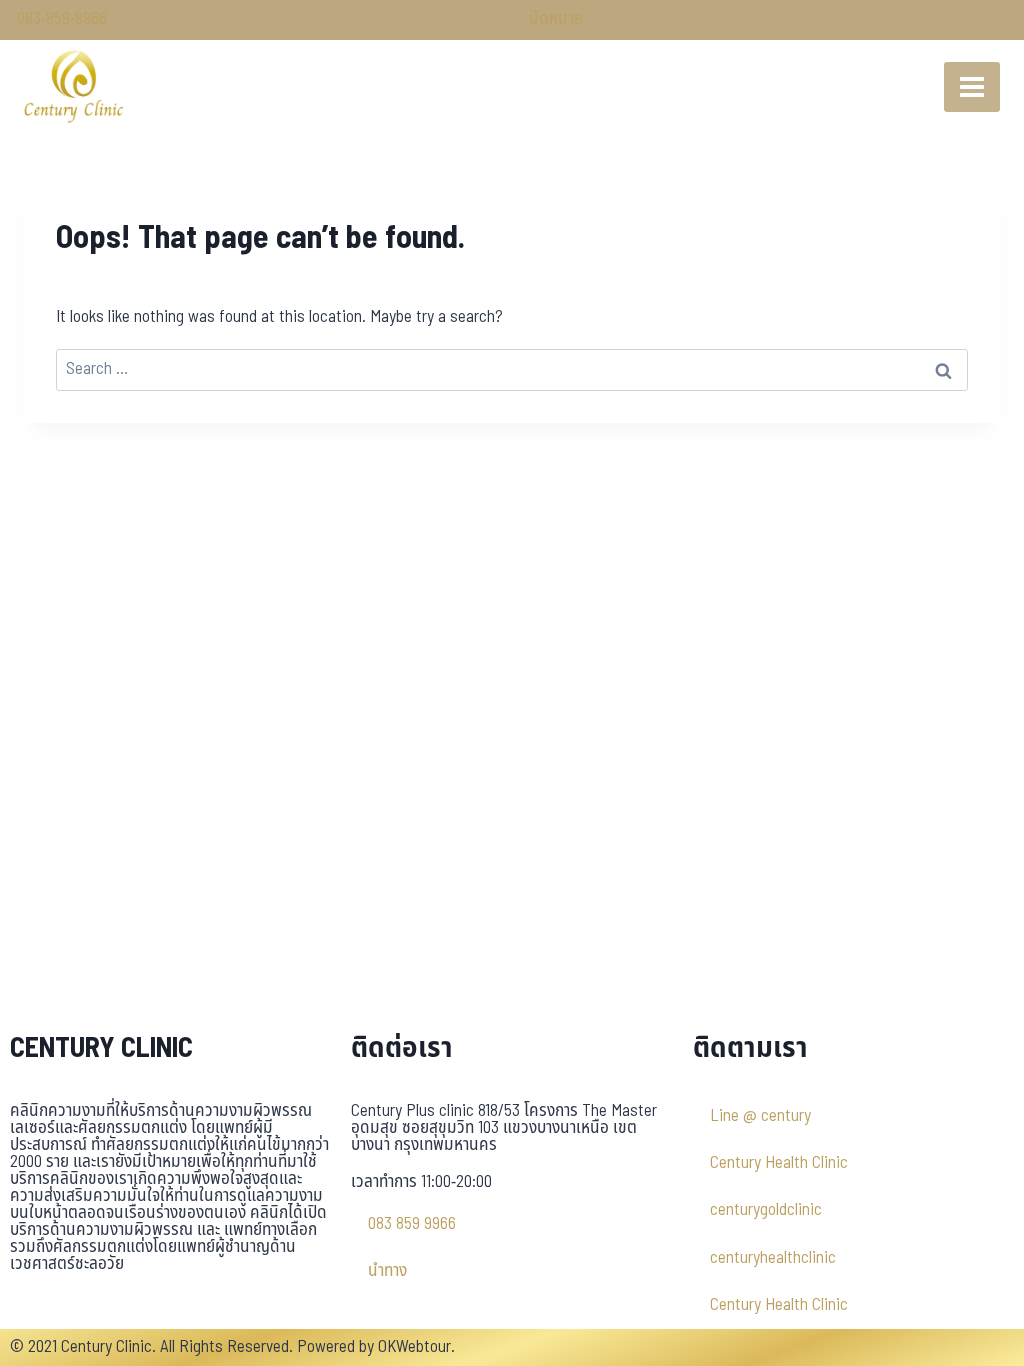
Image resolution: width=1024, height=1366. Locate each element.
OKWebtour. (416, 1347)
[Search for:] (512, 369)
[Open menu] (972, 87)
